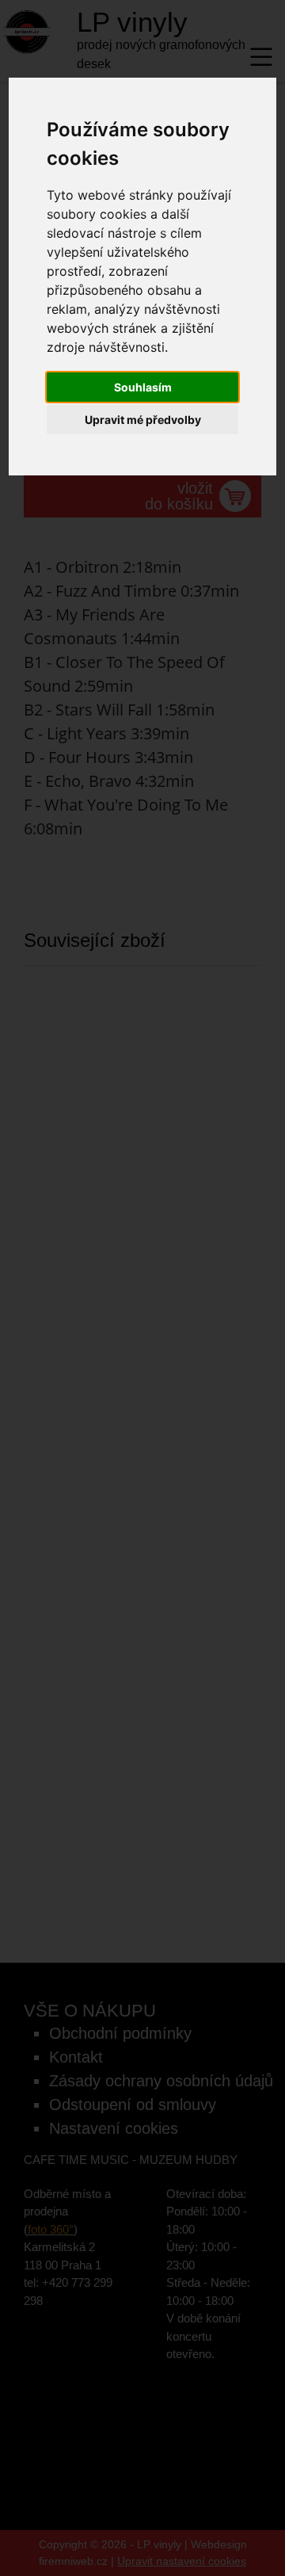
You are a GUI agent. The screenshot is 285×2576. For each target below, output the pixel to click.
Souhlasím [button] (143, 387)
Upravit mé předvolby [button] (143, 420)
